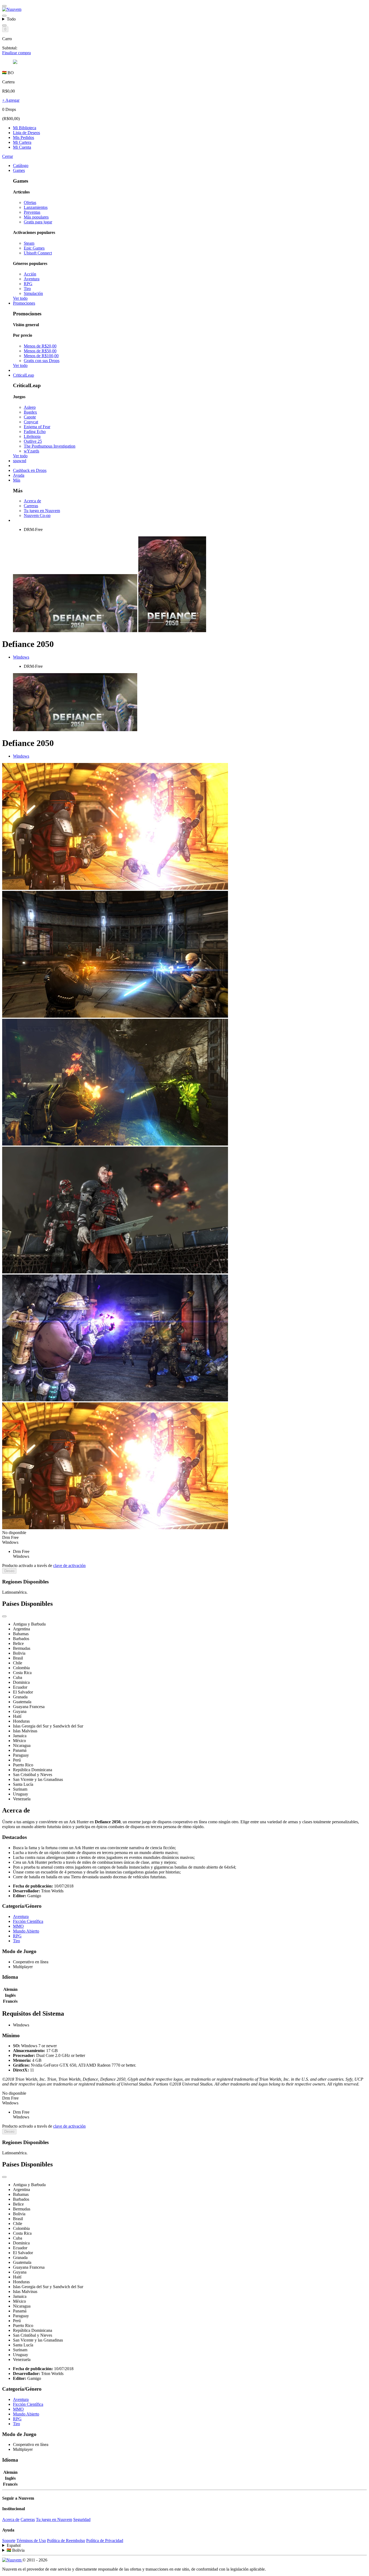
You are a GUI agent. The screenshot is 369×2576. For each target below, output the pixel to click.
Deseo (9, 1571)
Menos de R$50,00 (40, 351)
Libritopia (32, 436)
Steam (29, 243)
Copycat (31, 422)
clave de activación (69, 1565)
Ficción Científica (28, 1921)
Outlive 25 (33, 441)
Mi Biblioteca (25, 128)
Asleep (30, 407)
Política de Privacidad (105, 2541)
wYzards (31, 451)
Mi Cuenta (22, 147)
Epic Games (34, 248)
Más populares (36, 217)
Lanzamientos (36, 207)
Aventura (32, 279)
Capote (30, 417)
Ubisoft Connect (38, 253)
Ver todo (20, 298)
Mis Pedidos (24, 137)
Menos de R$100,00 (41, 356)
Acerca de (32, 501)
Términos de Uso (31, 2541)
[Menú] (4, 6)
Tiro (27, 289)
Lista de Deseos (26, 133)
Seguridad (82, 2519)
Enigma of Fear (37, 427)
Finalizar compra (16, 53)
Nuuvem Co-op (37, 515)
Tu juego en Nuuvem (42, 511)
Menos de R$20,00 (40, 346)
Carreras (31, 506)
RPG (28, 284)
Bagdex (30, 412)
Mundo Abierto (26, 1931)
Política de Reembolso (66, 2541)
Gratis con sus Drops (42, 361)
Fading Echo (35, 432)
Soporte (9, 2541)
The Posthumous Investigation (50, 446)
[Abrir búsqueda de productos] (4, 25)
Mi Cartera (22, 142)
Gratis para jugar (38, 222)
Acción (30, 274)
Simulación (33, 293)
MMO (18, 1926)
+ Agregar (11, 100)
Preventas (32, 212)
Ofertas (30, 202)
